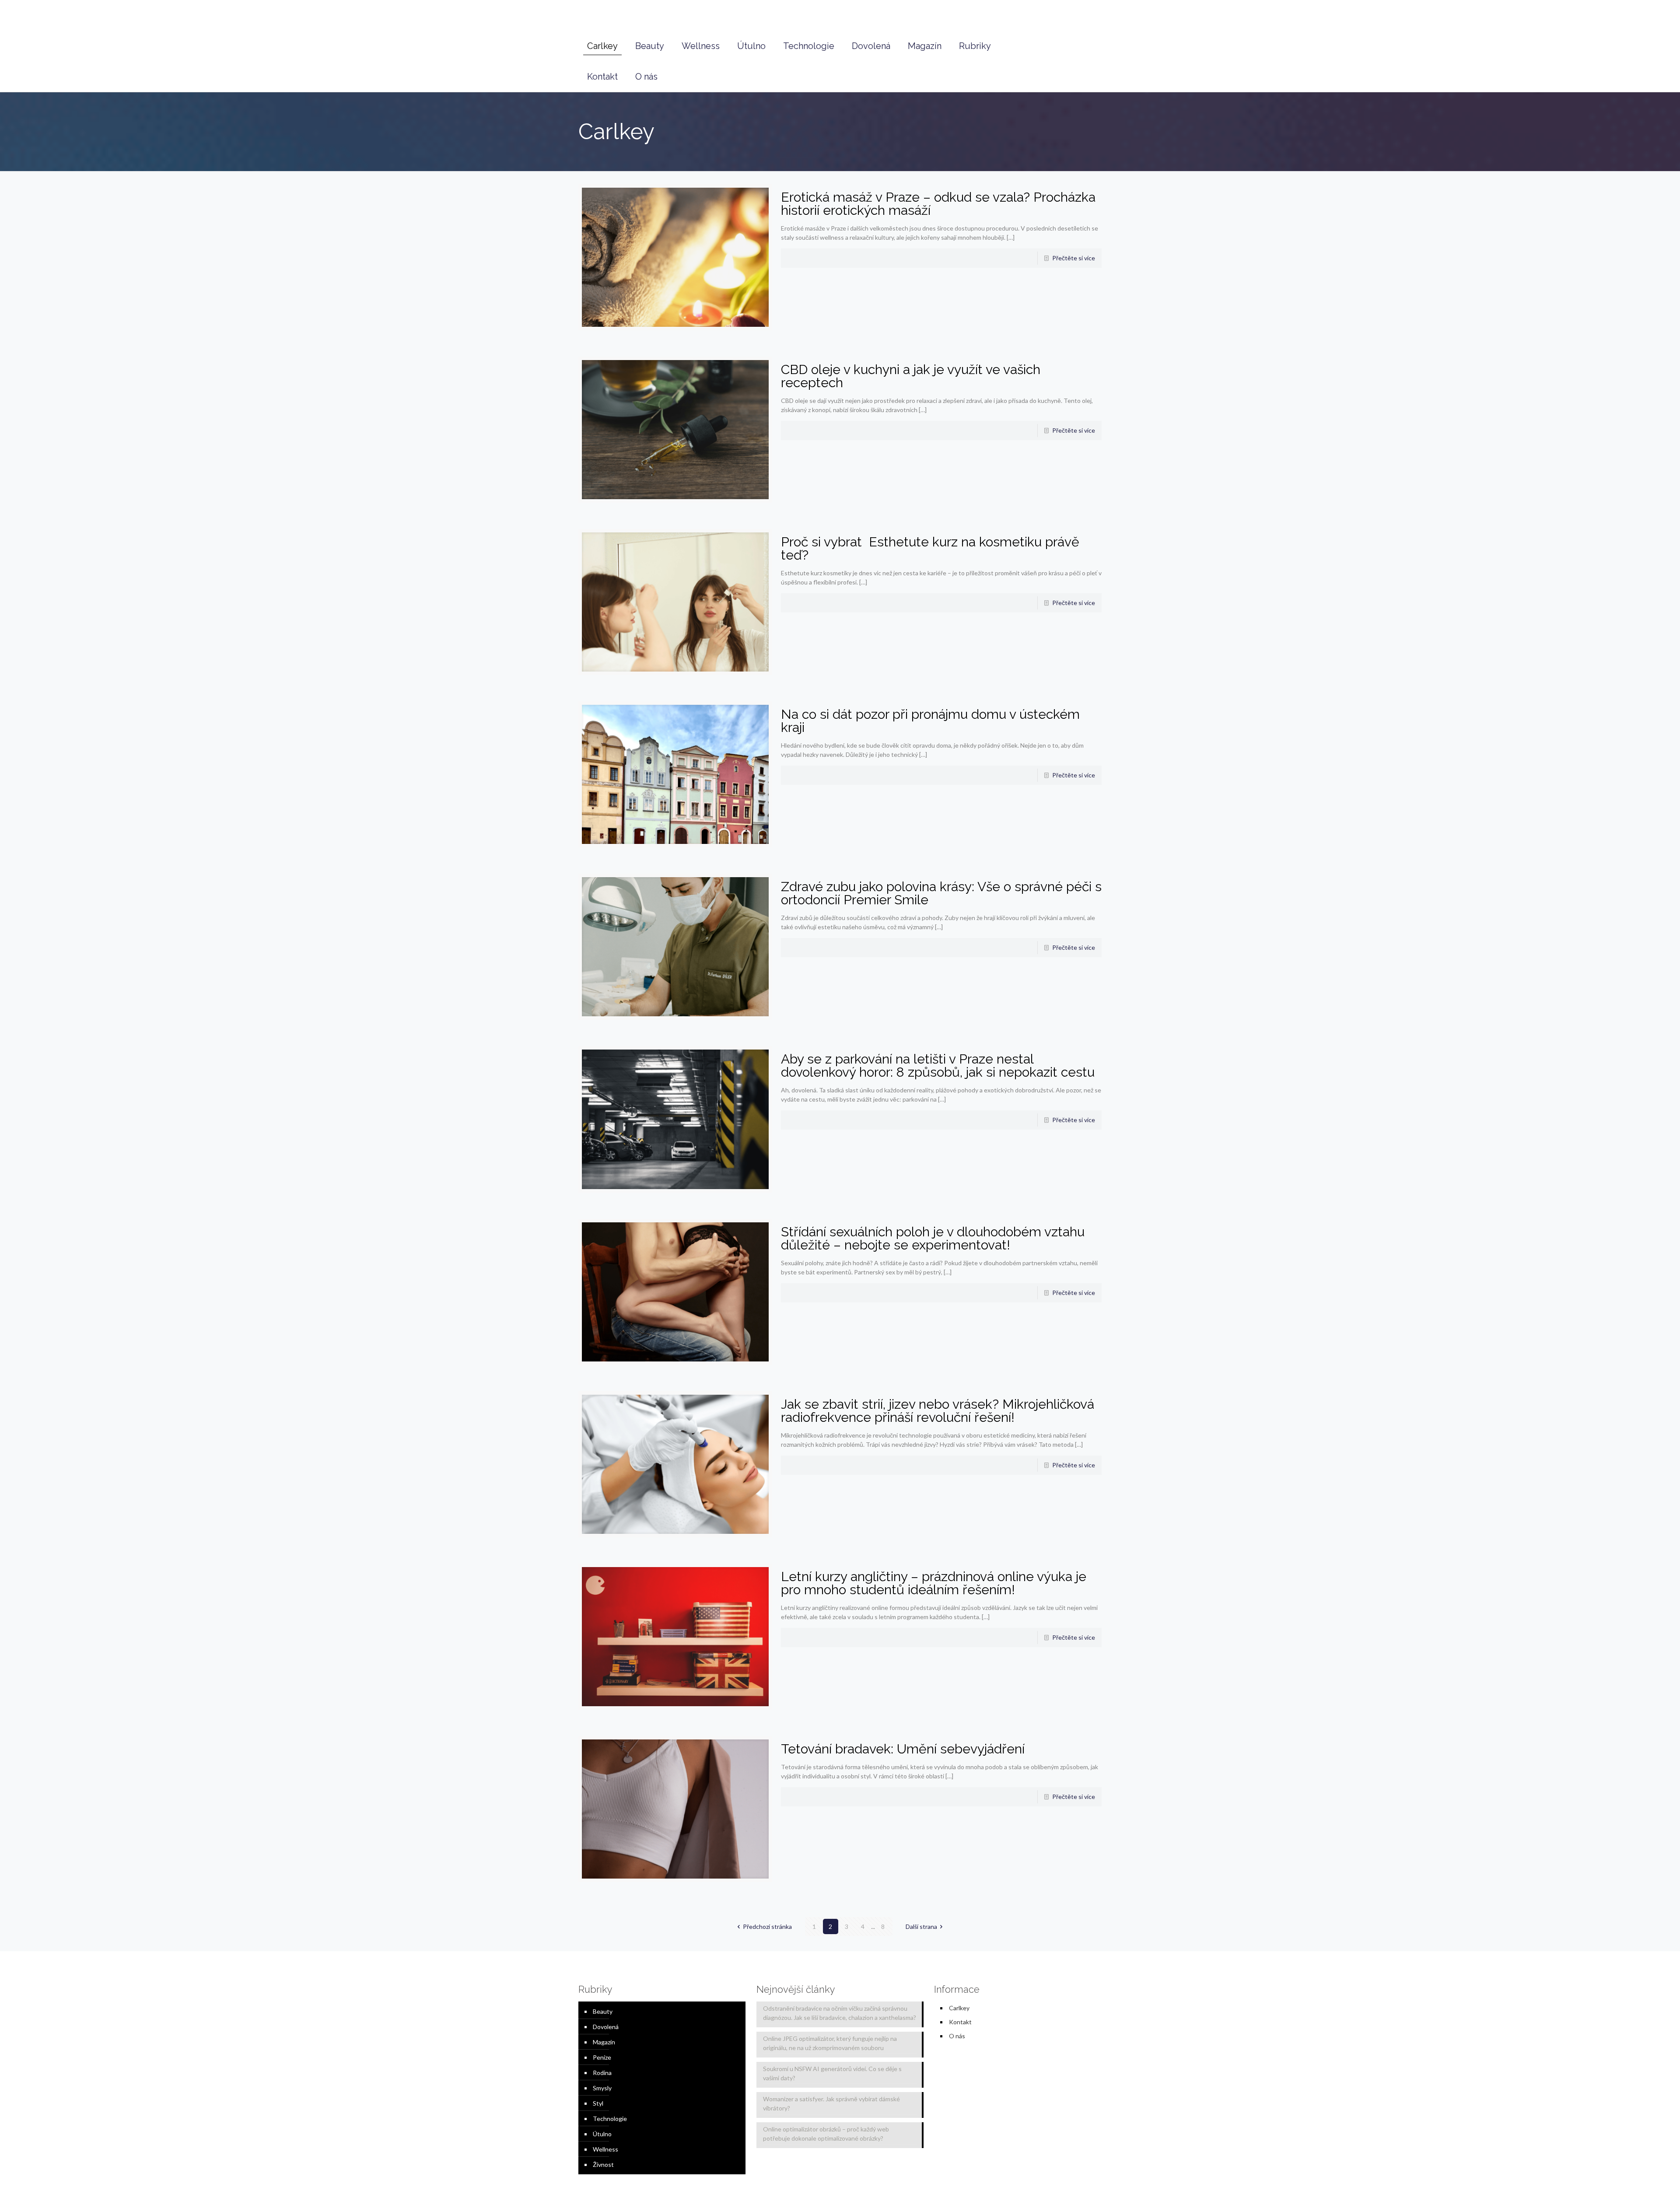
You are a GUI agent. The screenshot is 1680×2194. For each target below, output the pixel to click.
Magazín (604, 2042)
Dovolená (606, 2027)
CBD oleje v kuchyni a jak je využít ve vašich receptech (911, 376)
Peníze (602, 2057)
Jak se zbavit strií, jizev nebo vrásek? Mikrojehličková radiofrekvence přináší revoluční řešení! (938, 1411)
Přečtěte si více (1074, 258)
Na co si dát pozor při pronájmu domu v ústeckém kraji (930, 721)
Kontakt (960, 2022)
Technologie (610, 2119)
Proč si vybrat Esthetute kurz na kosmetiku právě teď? (930, 548)
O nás (957, 2036)
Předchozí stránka (767, 1926)
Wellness (605, 2149)
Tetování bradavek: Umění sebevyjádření (903, 1749)
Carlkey (959, 2008)
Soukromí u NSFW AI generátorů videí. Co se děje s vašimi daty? (832, 2073)
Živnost (603, 2164)
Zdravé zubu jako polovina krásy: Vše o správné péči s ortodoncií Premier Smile (941, 893)
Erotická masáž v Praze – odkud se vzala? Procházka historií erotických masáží (938, 204)
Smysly (602, 2088)
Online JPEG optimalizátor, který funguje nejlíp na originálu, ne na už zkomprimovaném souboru (830, 2043)
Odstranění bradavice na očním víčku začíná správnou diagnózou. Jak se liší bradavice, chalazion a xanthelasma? (840, 2013)
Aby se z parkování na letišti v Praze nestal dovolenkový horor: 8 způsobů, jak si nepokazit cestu (938, 1066)
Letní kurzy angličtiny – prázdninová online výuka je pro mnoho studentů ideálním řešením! (934, 1583)
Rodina (602, 2073)
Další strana (921, 1926)
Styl (598, 2103)
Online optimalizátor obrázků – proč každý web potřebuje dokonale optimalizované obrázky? (826, 2134)
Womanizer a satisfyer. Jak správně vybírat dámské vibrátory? (831, 2103)
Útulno (602, 2134)
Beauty (603, 2011)
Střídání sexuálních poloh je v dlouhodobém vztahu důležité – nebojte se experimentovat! (933, 1238)
